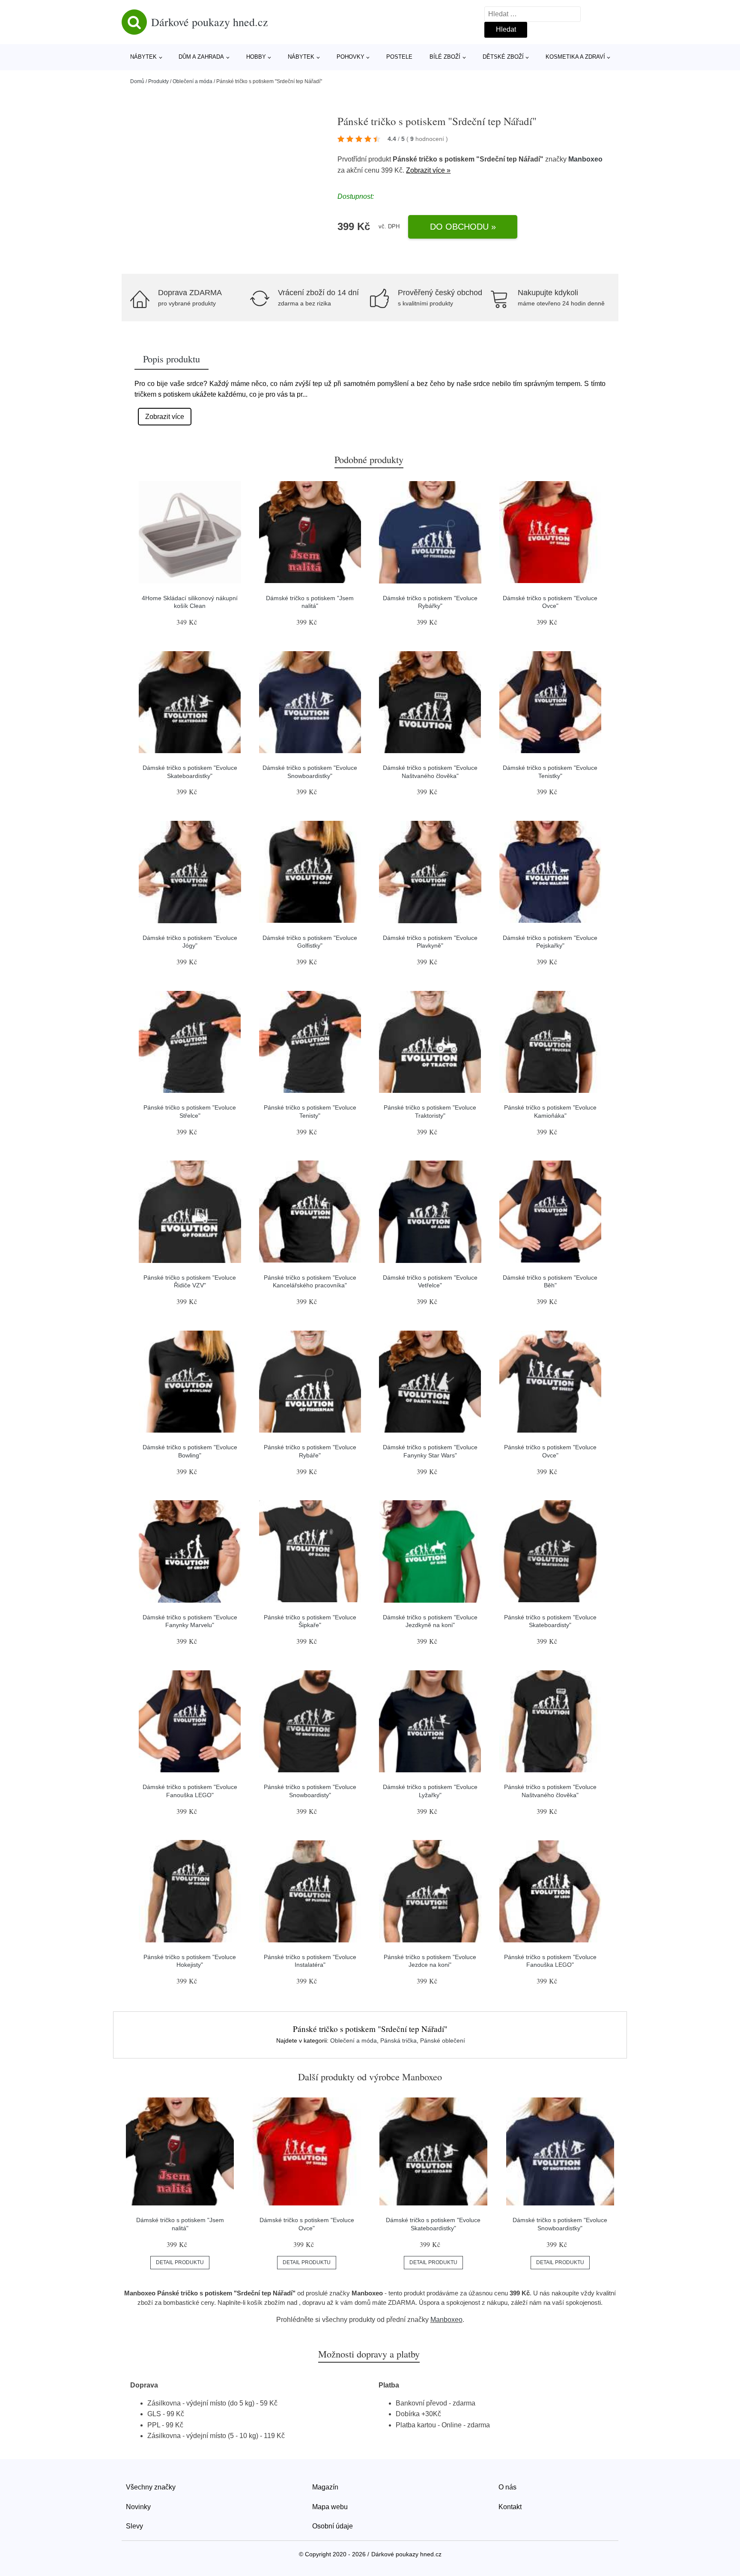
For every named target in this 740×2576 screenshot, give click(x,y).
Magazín (325, 2487)
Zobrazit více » (428, 170)
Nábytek (143, 57)
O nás (507, 2487)
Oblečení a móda (192, 81)
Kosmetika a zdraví (575, 57)
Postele (399, 57)
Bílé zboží (445, 57)
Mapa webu (330, 2507)
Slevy (134, 2526)
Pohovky (351, 57)
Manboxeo (585, 159)
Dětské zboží (503, 57)
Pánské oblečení (443, 2040)
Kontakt (510, 2507)
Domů (137, 81)
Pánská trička (398, 2040)
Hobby (256, 57)
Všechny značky (151, 2487)
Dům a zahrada (201, 57)
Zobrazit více (165, 417)
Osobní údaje (333, 2526)
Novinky (138, 2507)
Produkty (158, 81)
